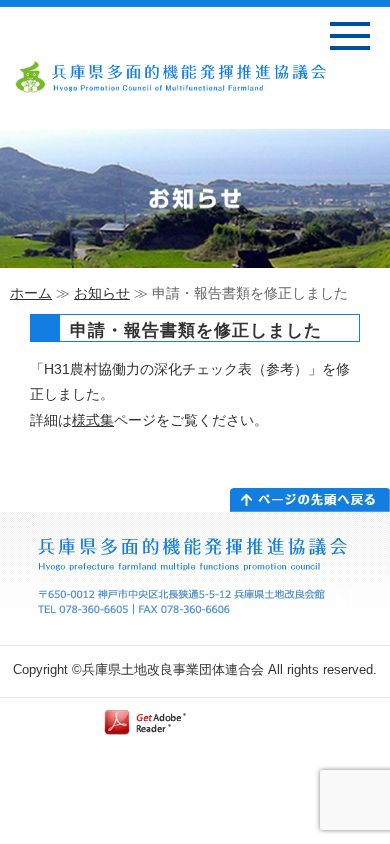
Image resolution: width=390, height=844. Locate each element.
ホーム (31, 293)
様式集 (93, 420)
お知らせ (102, 293)
